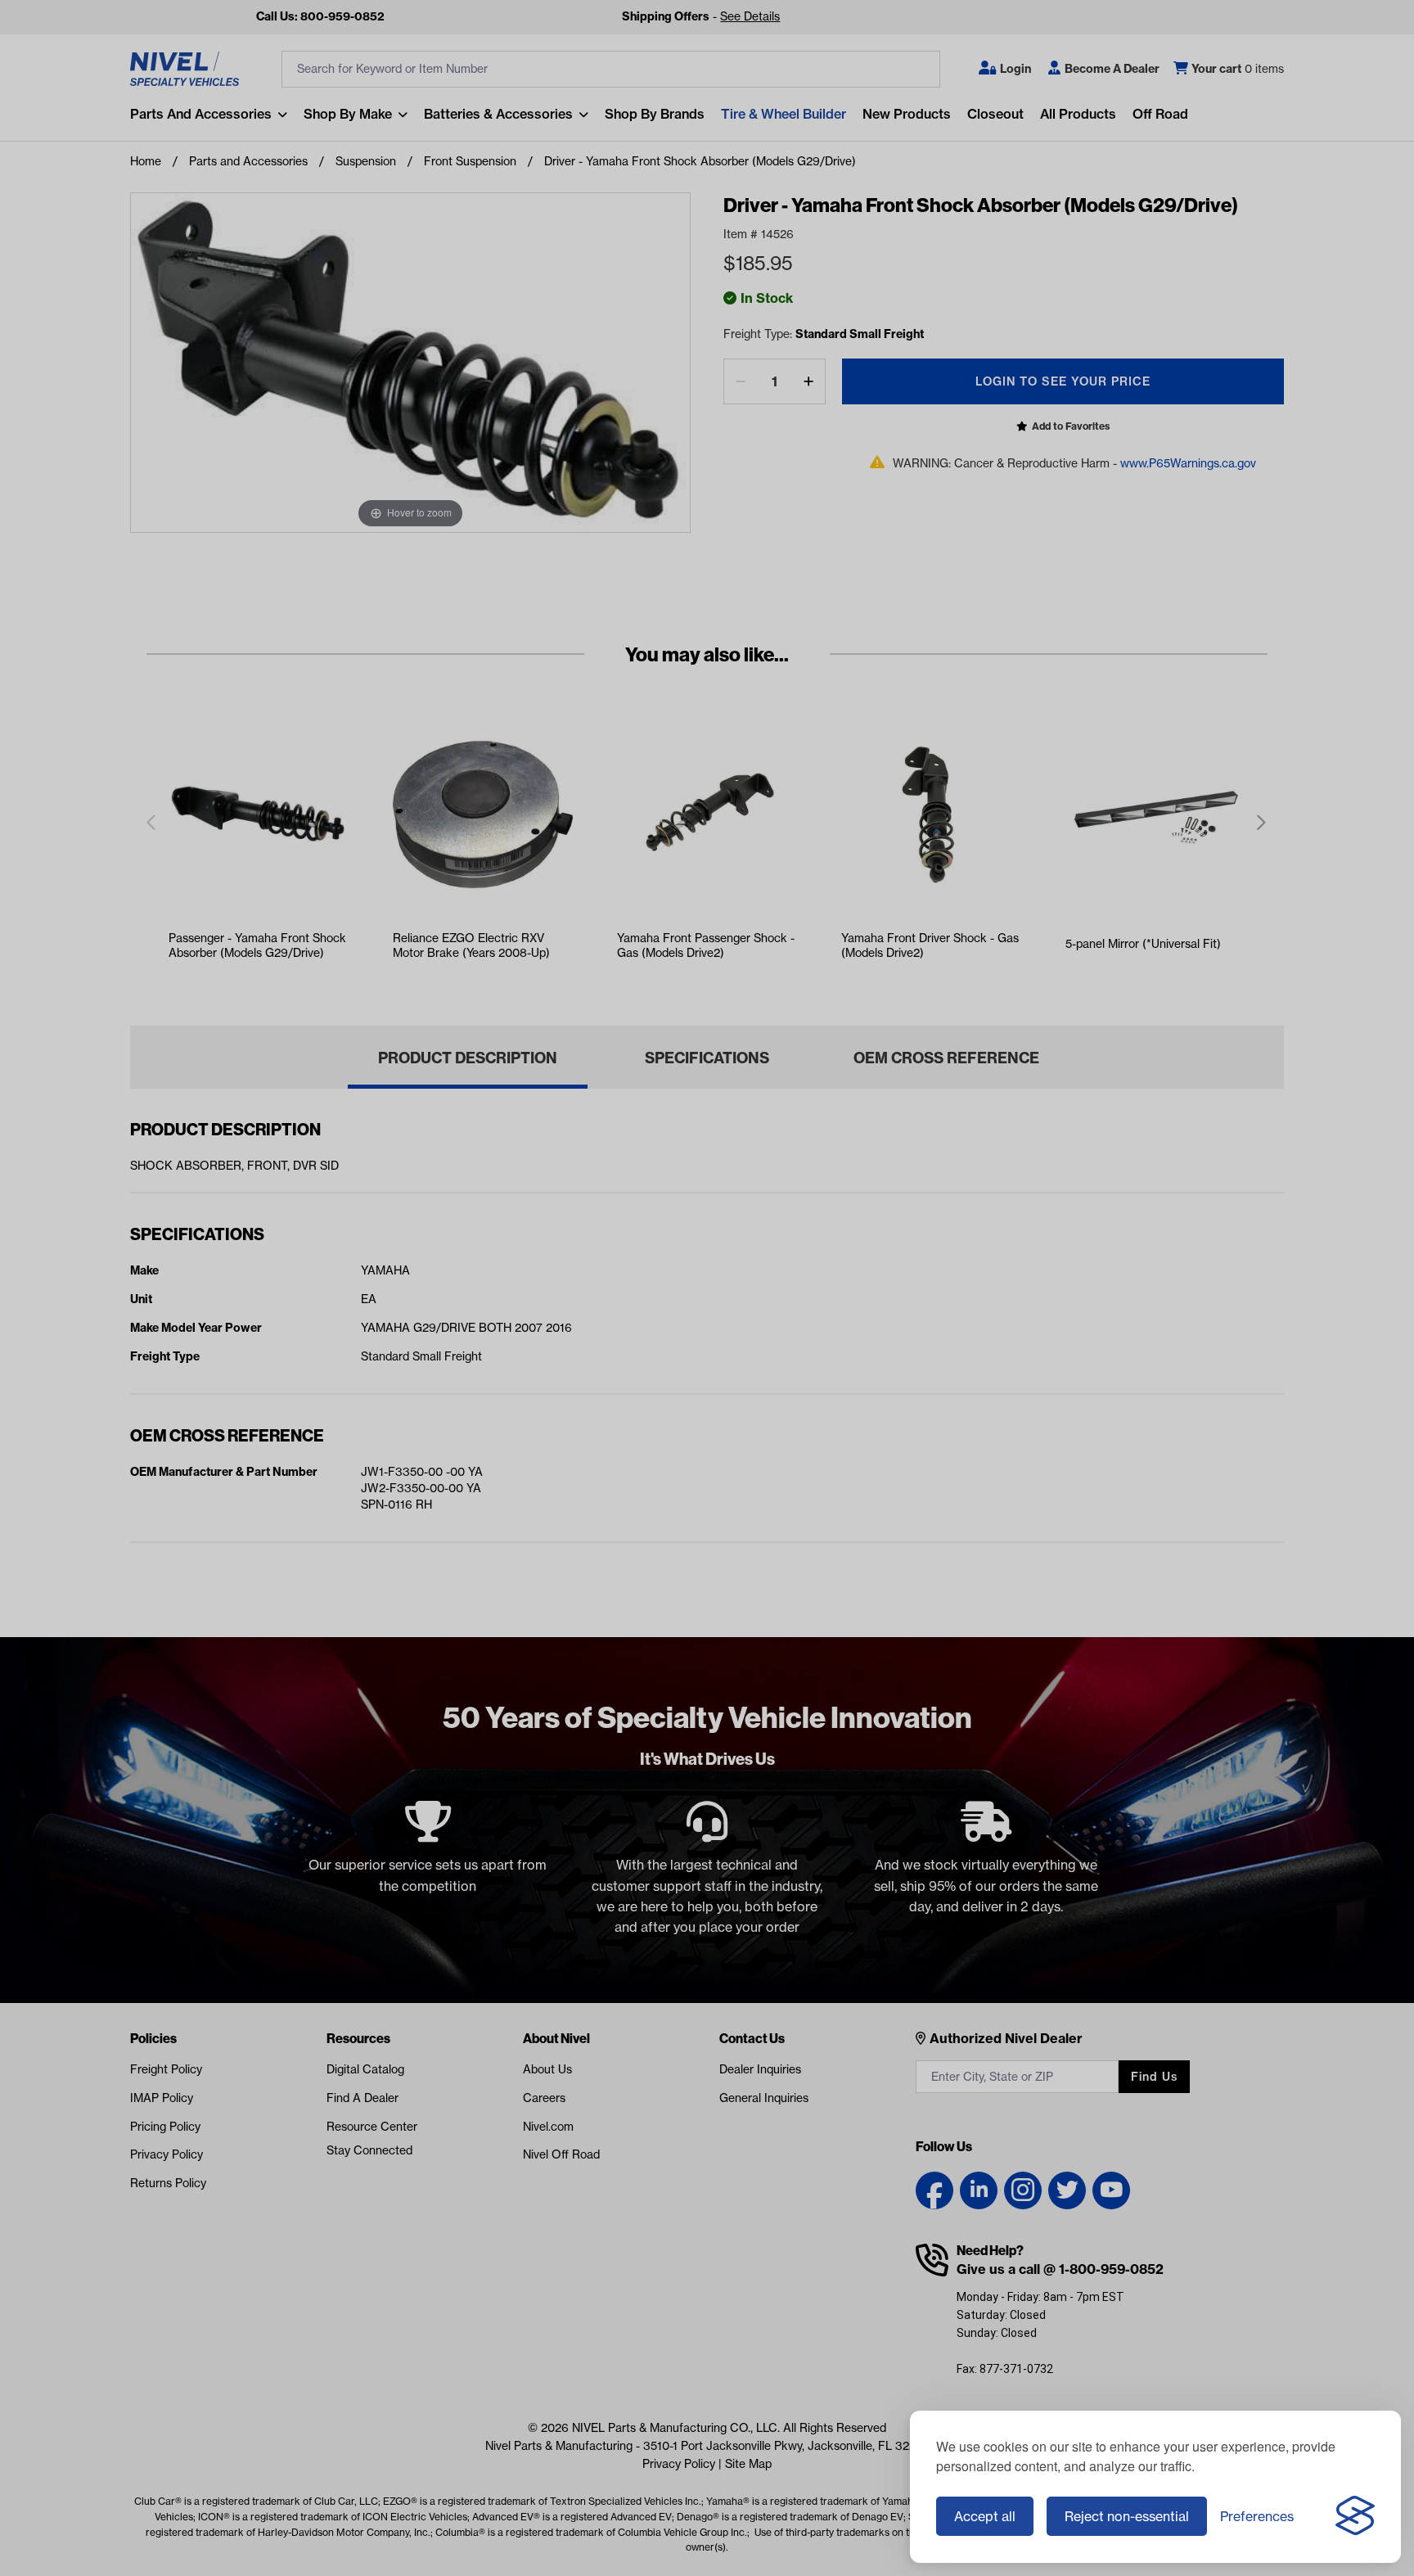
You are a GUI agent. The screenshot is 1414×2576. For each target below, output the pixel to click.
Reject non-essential (1127, 2516)
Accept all (985, 2516)
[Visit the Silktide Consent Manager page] (1355, 2516)
